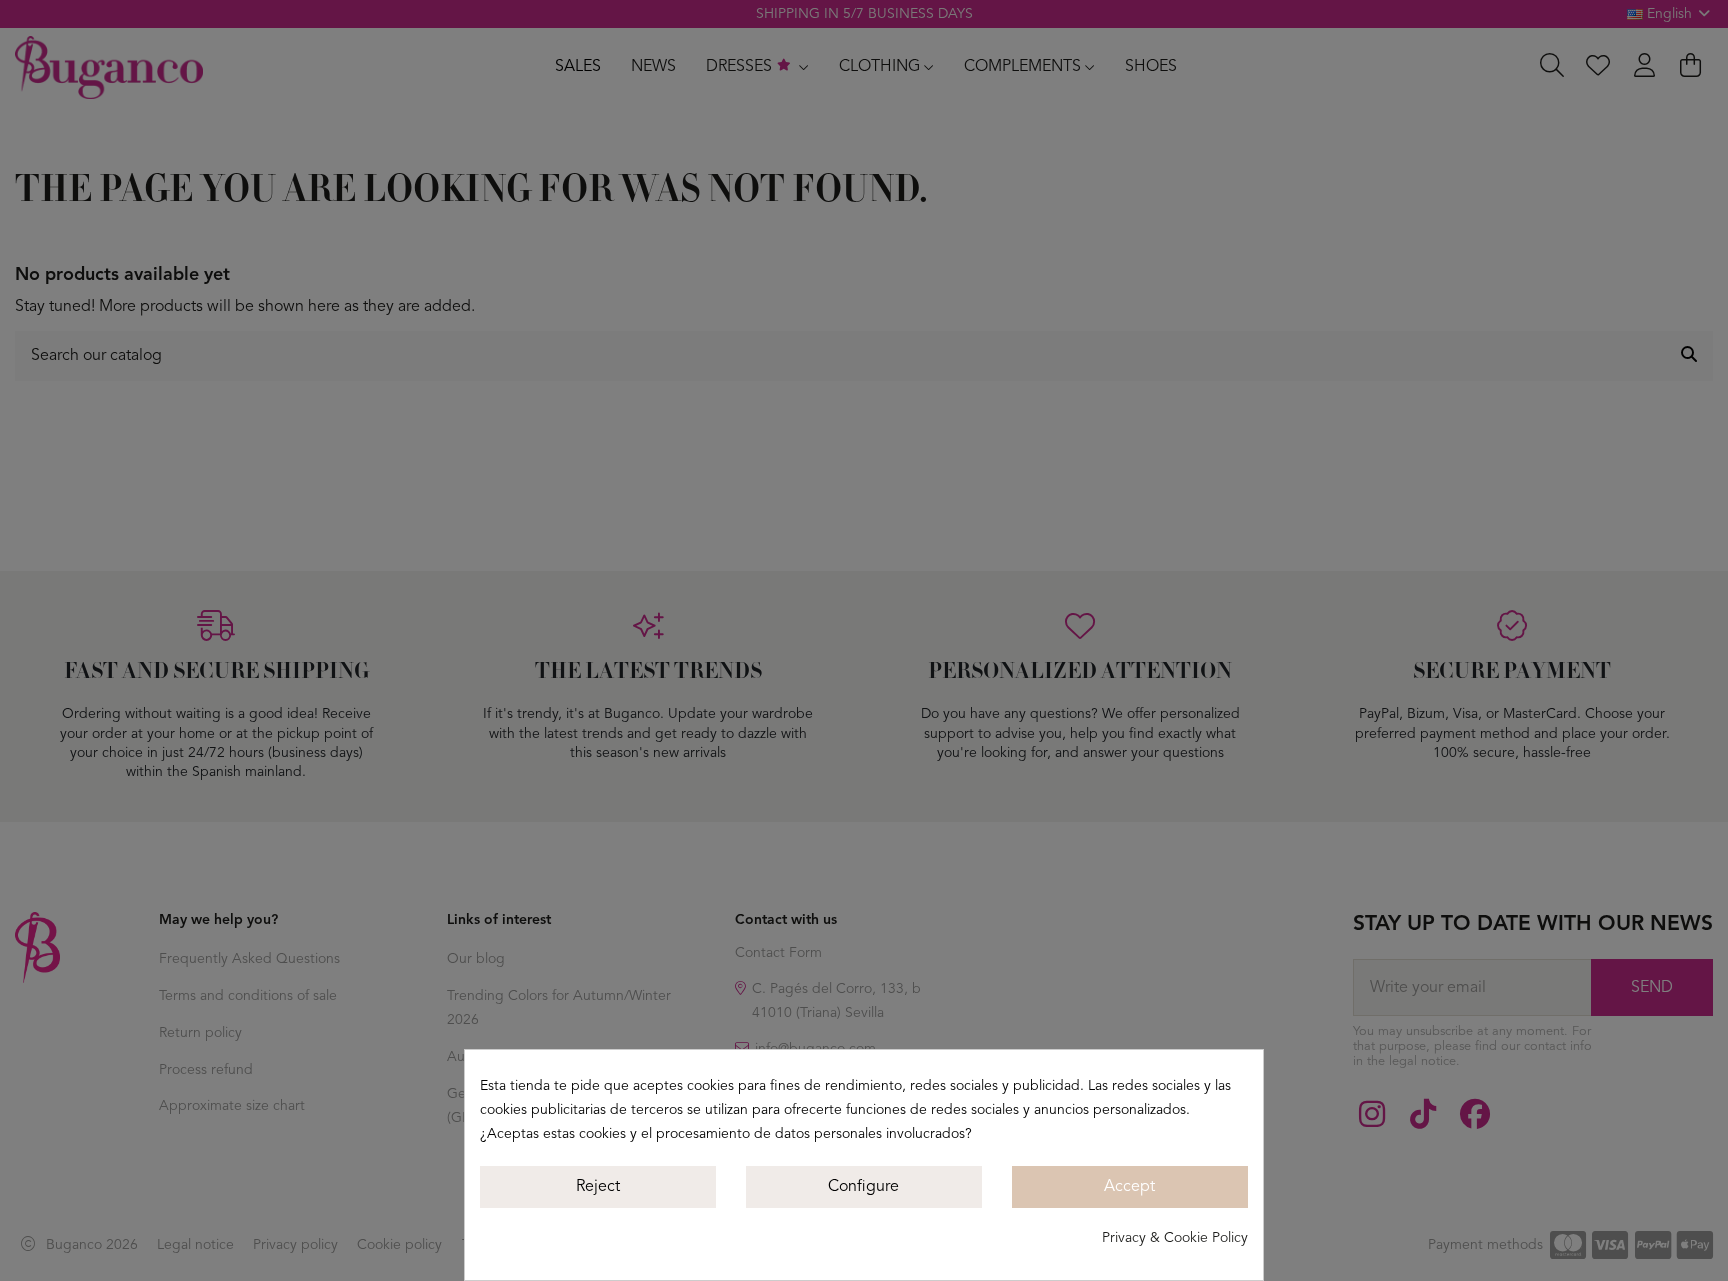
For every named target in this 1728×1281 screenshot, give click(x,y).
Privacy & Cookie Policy (1175, 1238)
